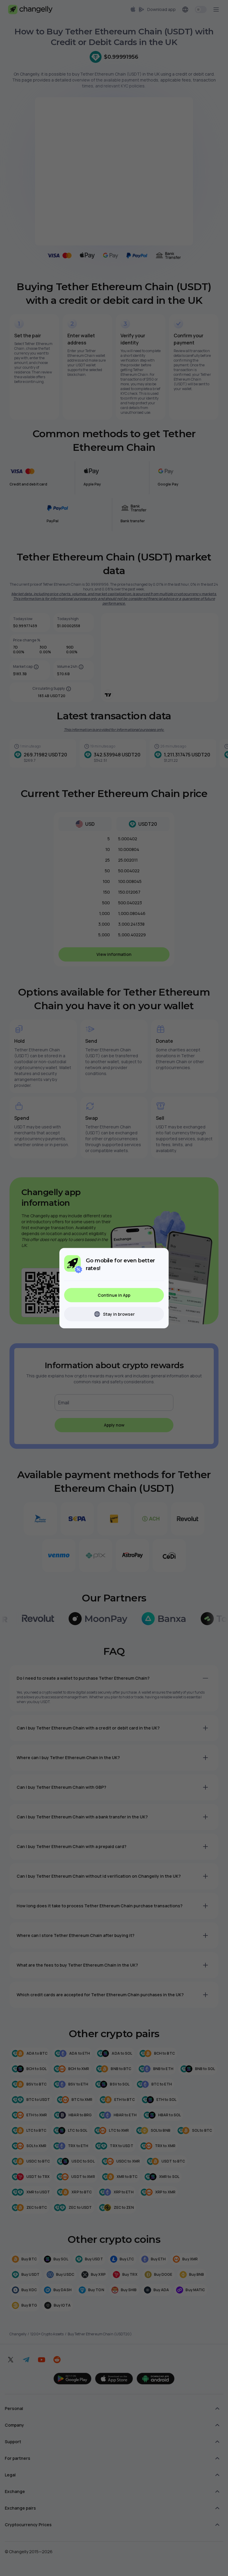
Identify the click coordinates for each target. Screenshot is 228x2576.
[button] (114, 1295)
